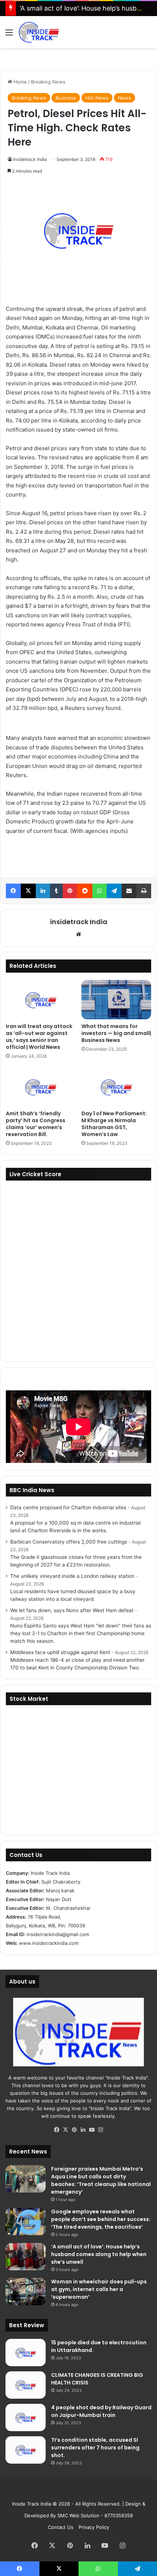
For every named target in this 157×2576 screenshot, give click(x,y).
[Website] (78, 934)
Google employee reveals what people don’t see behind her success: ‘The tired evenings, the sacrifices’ (101, 2219)
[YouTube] (92, 2130)
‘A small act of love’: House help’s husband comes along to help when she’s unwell (99, 2254)
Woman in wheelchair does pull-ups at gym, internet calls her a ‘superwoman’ (99, 2289)
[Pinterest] (70, 891)
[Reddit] (85, 891)
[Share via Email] (129, 891)
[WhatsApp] (99, 891)
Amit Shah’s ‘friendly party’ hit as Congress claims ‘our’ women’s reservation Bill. (36, 1124)
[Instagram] (100, 2130)
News (125, 98)
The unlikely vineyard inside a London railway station (72, 1576)
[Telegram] (114, 891)
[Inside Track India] (39, 32)
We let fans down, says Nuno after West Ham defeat (72, 1610)
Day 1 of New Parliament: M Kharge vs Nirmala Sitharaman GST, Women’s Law (114, 1124)
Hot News (97, 98)
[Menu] (9, 35)
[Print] (144, 891)
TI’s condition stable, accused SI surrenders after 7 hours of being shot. (95, 2448)
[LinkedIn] (43, 891)
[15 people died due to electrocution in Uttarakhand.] (26, 2353)
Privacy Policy (94, 2527)
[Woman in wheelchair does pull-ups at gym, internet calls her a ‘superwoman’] (26, 2292)
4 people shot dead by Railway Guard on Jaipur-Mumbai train (101, 2411)
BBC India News (32, 1490)
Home (20, 82)
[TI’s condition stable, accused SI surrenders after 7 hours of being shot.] (26, 2450)
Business (66, 98)
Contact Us (61, 2527)
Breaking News (48, 82)
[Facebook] (13, 891)
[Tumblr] (56, 891)
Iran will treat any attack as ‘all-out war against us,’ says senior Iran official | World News (39, 1037)
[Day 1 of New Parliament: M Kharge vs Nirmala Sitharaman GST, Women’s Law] (116, 1087)
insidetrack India (30, 159)
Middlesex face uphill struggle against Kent (60, 1652)
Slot (73, 2492)
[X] (28, 891)
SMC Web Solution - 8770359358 (95, 2515)
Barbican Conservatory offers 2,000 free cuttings (69, 1542)
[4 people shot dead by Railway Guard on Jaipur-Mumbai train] (26, 2417)
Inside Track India (32, 2504)
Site (84, 2492)
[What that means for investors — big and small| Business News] (116, 1000)
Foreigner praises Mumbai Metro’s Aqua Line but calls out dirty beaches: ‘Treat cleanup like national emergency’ (101, 2180)
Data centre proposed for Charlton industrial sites (68, 1507)
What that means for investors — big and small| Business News (116, 1033)
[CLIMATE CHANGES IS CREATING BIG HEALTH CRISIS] (26, 2385)
